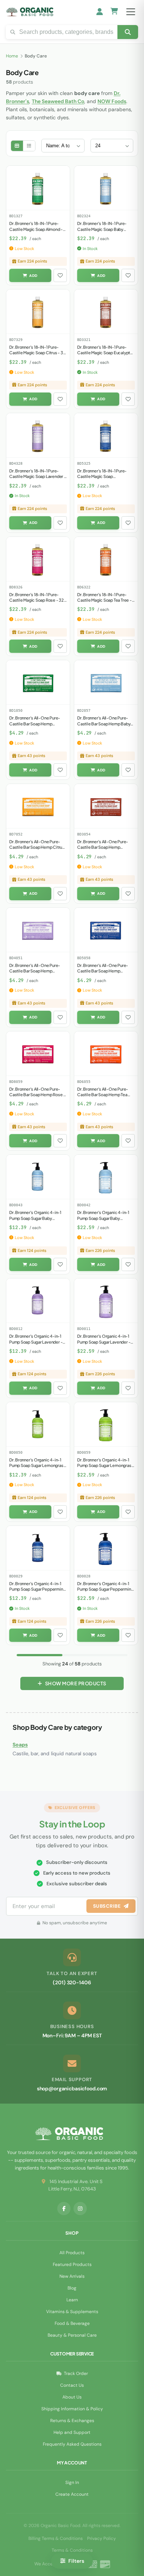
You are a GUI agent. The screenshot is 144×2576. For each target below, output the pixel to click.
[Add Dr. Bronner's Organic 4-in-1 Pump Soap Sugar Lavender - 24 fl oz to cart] (98, 1388)
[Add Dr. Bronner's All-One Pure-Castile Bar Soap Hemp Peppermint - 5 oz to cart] (98, 1017)
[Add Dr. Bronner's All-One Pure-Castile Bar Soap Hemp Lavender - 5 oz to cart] (30, 1017)
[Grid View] (17, 146)
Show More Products (76, 1683)
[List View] (29, 146)
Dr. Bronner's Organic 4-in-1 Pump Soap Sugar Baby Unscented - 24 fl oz (103, 1218)
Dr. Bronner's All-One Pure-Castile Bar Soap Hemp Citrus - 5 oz (37, 847)
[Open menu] (131, 12)
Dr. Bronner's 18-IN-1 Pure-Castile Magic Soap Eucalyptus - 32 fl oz (106, 353)
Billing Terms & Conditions (56, 2538)
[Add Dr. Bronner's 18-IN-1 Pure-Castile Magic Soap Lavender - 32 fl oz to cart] (30, 523)
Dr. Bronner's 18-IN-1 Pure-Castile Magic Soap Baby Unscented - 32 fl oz (102, 229)
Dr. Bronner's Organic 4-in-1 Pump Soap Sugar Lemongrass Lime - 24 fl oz (105, 1465)
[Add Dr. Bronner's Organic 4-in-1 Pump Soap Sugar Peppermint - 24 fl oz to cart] (98, 1635)
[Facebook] (64, 2209)
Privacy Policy (102, 2538)
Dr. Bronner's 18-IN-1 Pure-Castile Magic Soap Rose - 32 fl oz (37, 600)
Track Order (76, 2373)
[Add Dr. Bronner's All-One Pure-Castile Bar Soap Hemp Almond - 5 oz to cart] (30, 770)
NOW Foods (112, 101)
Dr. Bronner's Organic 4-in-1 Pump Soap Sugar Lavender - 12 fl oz (36, 1342)
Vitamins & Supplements (72, 2312)
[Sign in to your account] (100, 12)
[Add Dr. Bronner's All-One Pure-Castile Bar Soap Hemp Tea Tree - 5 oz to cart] (98, 1141)
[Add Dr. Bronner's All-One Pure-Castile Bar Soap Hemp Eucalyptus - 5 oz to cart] (98, 894)
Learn (72, 2300)
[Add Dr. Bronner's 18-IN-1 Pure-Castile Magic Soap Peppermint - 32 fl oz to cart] (98, 523)
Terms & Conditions (72, 2550)
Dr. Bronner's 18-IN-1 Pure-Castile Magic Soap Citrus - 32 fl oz (37, 353)
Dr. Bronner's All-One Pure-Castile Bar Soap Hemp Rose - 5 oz (37, 1095)
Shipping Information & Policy (72, 2409)
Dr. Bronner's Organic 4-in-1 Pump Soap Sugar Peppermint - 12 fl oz (37, 1589)
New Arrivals (72, 2276)
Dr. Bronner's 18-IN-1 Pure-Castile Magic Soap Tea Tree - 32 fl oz (104, 600)
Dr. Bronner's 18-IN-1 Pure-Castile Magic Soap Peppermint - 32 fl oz (102, 476)
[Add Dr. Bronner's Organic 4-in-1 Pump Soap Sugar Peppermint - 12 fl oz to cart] (30, 1635)
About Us (72, 2397)
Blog (72, 2288)
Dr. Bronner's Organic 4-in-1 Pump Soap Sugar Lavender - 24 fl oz (104, 1342)
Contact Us (72, 2385)
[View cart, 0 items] (114, 12)
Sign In (72, 2482)
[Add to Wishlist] (60, 275)
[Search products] (128, 32)
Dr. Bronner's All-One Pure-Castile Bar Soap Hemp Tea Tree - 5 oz (103, 1095)
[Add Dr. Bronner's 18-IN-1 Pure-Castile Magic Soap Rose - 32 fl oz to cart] (30, 646)
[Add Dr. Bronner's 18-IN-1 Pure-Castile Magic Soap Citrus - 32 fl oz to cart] (30, 399)
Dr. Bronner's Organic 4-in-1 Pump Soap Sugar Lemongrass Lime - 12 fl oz (37, 1465)
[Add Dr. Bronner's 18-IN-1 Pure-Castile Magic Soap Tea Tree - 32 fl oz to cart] (98, 646)
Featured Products (72, 2264)
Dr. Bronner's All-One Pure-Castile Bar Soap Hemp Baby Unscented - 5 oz (104, 724)
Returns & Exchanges (72, 2421)
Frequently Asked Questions (72, 2444)
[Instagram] (80, 2209)
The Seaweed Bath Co (58, 101)
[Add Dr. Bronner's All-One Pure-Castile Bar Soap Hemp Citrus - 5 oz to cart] (30, 894)
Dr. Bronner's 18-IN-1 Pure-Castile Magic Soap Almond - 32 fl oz (36, 229)
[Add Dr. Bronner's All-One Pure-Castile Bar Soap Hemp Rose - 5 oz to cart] (30, 1141)
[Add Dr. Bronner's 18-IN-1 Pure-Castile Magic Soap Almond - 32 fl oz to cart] (30, 275)
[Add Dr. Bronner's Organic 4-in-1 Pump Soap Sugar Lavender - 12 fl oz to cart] (30, 1388)
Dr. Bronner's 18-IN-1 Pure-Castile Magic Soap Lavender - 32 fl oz (38, 476)
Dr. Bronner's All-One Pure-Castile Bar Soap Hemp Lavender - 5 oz (35, 971)
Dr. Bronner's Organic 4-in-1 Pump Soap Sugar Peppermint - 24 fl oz (105, 1589)
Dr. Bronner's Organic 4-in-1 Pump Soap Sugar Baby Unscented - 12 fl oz (35, 1218)
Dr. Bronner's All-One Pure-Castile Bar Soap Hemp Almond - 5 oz (35, 724)
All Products (72, 2253)
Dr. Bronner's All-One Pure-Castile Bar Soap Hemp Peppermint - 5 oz (103, 971)
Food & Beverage (72, 2323)
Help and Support (72, 2432)
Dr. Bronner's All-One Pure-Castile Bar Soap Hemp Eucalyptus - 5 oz (103, 847)
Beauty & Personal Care (72, 2335)
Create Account (72, 2494)
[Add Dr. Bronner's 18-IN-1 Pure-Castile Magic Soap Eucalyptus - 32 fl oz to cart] (98, 399)
